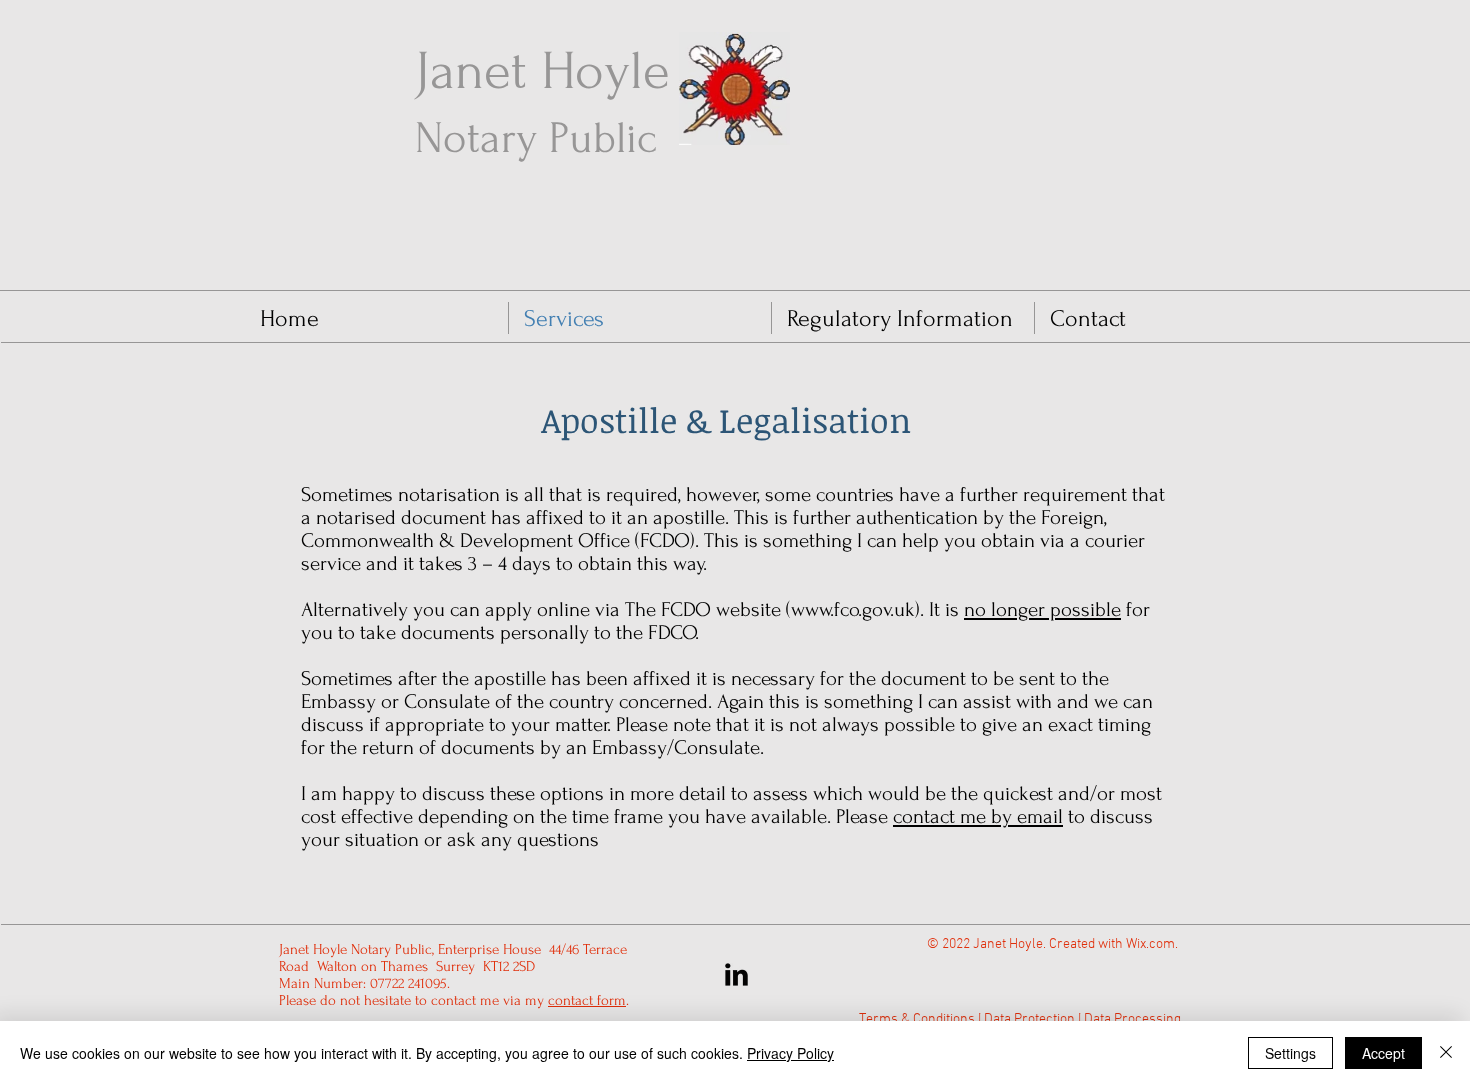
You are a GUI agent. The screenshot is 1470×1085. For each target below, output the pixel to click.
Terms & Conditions (917, 1019)
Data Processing (1132, 1019)
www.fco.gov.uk (853, 609)
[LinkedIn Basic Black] (736, 974)
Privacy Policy (790, 1053)
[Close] (1446, 1053)
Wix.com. (1153, 944)
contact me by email (978, 816)
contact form (587, 1000)
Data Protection (1029, 1019)
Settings (1290, 1053)
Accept (1383, 1053)
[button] (903, 318)
